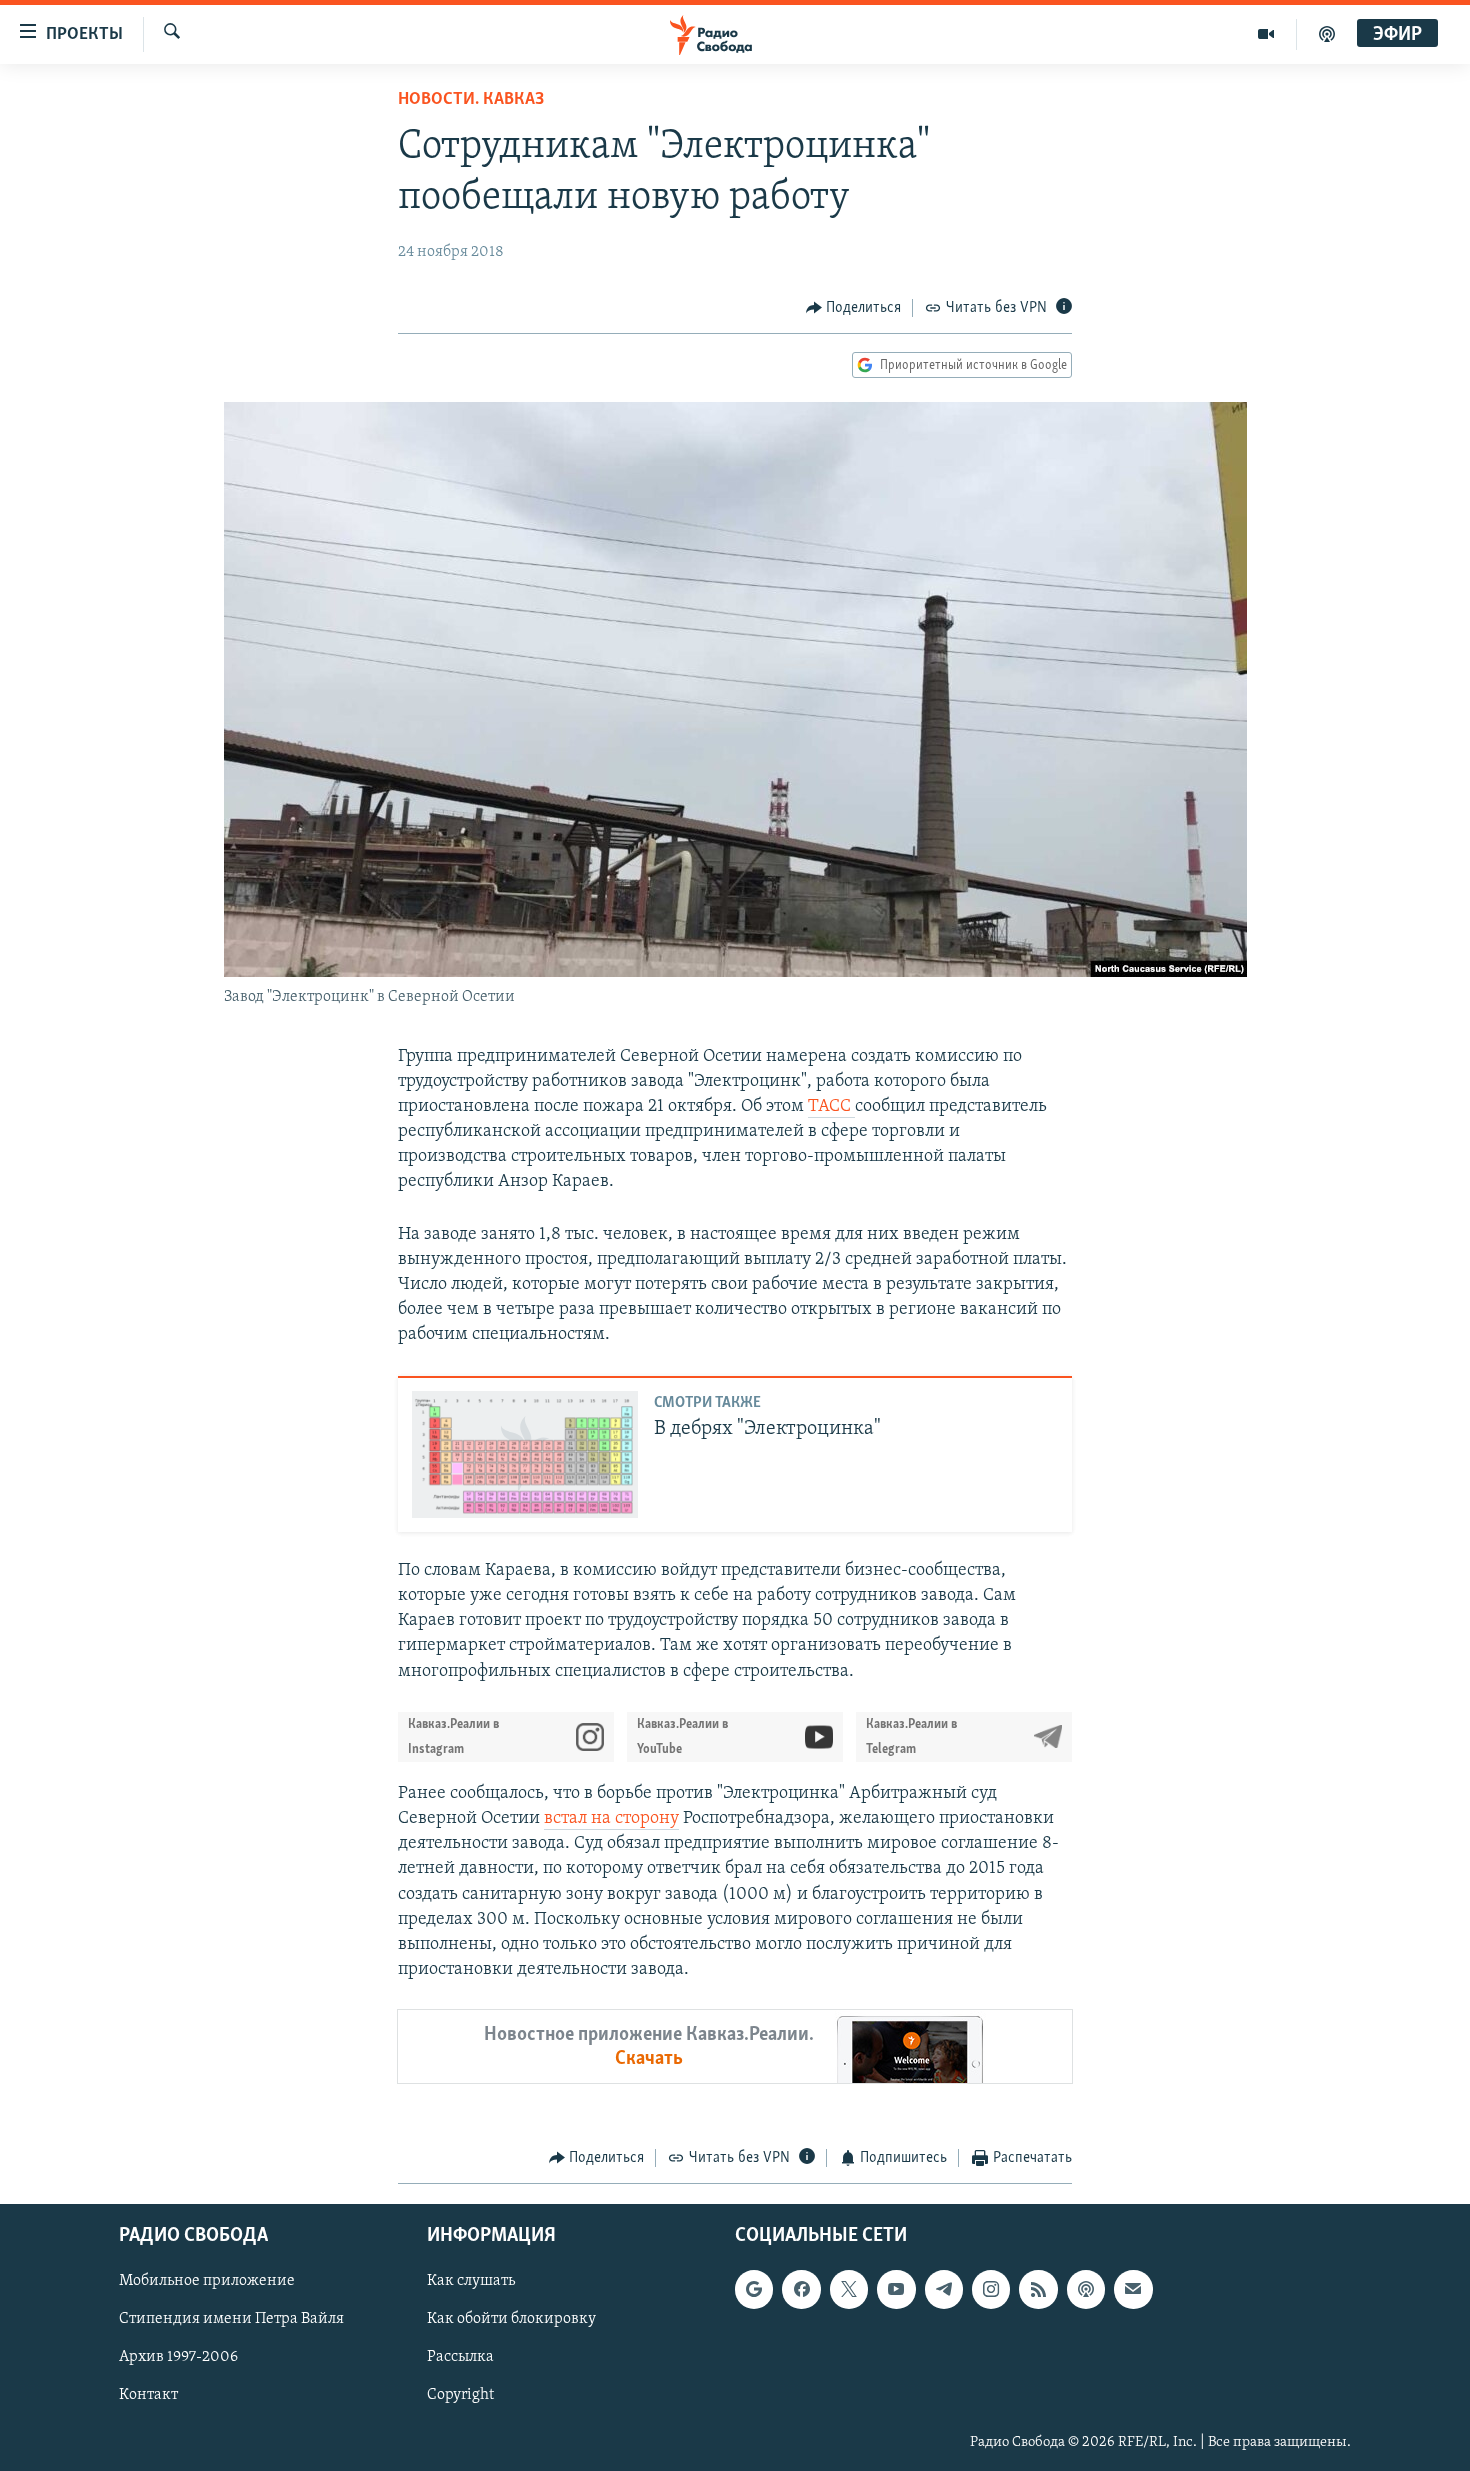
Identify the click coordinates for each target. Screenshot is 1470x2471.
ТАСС (831, 1107)
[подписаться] (1133, 2289)
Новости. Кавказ (471, 100)
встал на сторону (611, 1819)
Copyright (460, 2395)
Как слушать (471, 2281)
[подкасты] (1327, 34)
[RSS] (1038, 2289)
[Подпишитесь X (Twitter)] (849, 2289)
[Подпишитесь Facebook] (801, 2289)
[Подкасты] (1086, 2289)
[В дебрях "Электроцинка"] (525, 1454)
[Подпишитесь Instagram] (991, 2289)
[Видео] (1266, 34)
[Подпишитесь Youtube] (896, 2289)
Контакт (148, 2395)
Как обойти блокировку (511, 2319)
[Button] (854, 308)
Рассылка (460, 2357)
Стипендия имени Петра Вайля (231, 2319)
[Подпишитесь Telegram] (944, 2289)
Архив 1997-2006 (178, 2357)
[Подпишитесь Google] (754, 2289)
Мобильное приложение (207, 2281)
